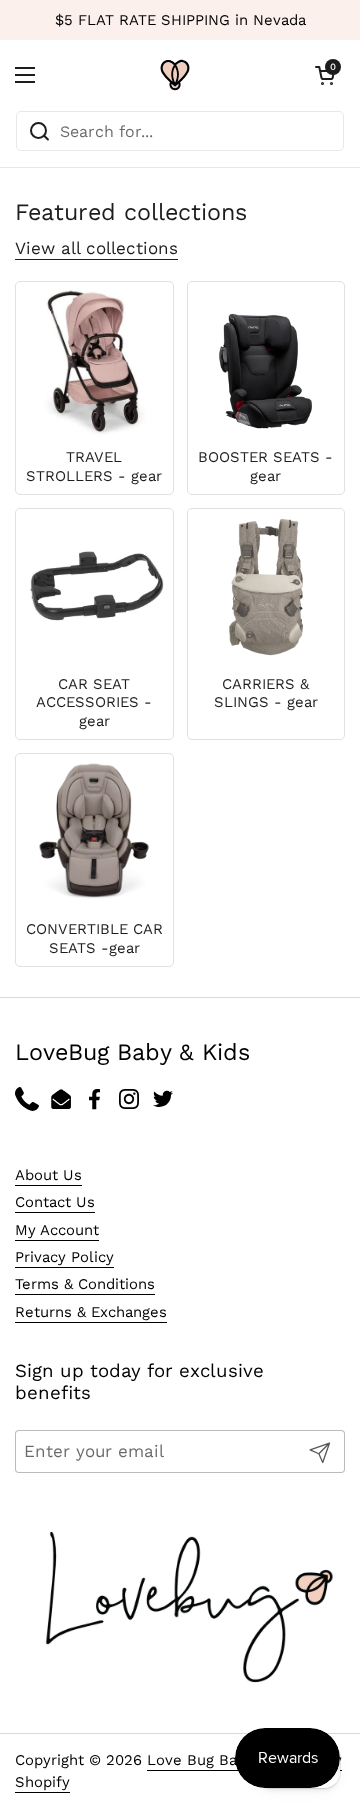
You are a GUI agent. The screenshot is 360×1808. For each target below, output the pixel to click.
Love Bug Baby (200, 1760)
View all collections (96, 248)
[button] (325, 75)
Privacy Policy (64, 1257)
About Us (48, 1175)
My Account (57, 1230)
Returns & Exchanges (91, 1312)
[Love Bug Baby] (175, 75)
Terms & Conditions (85, 1284)
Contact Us (55, 1202)
